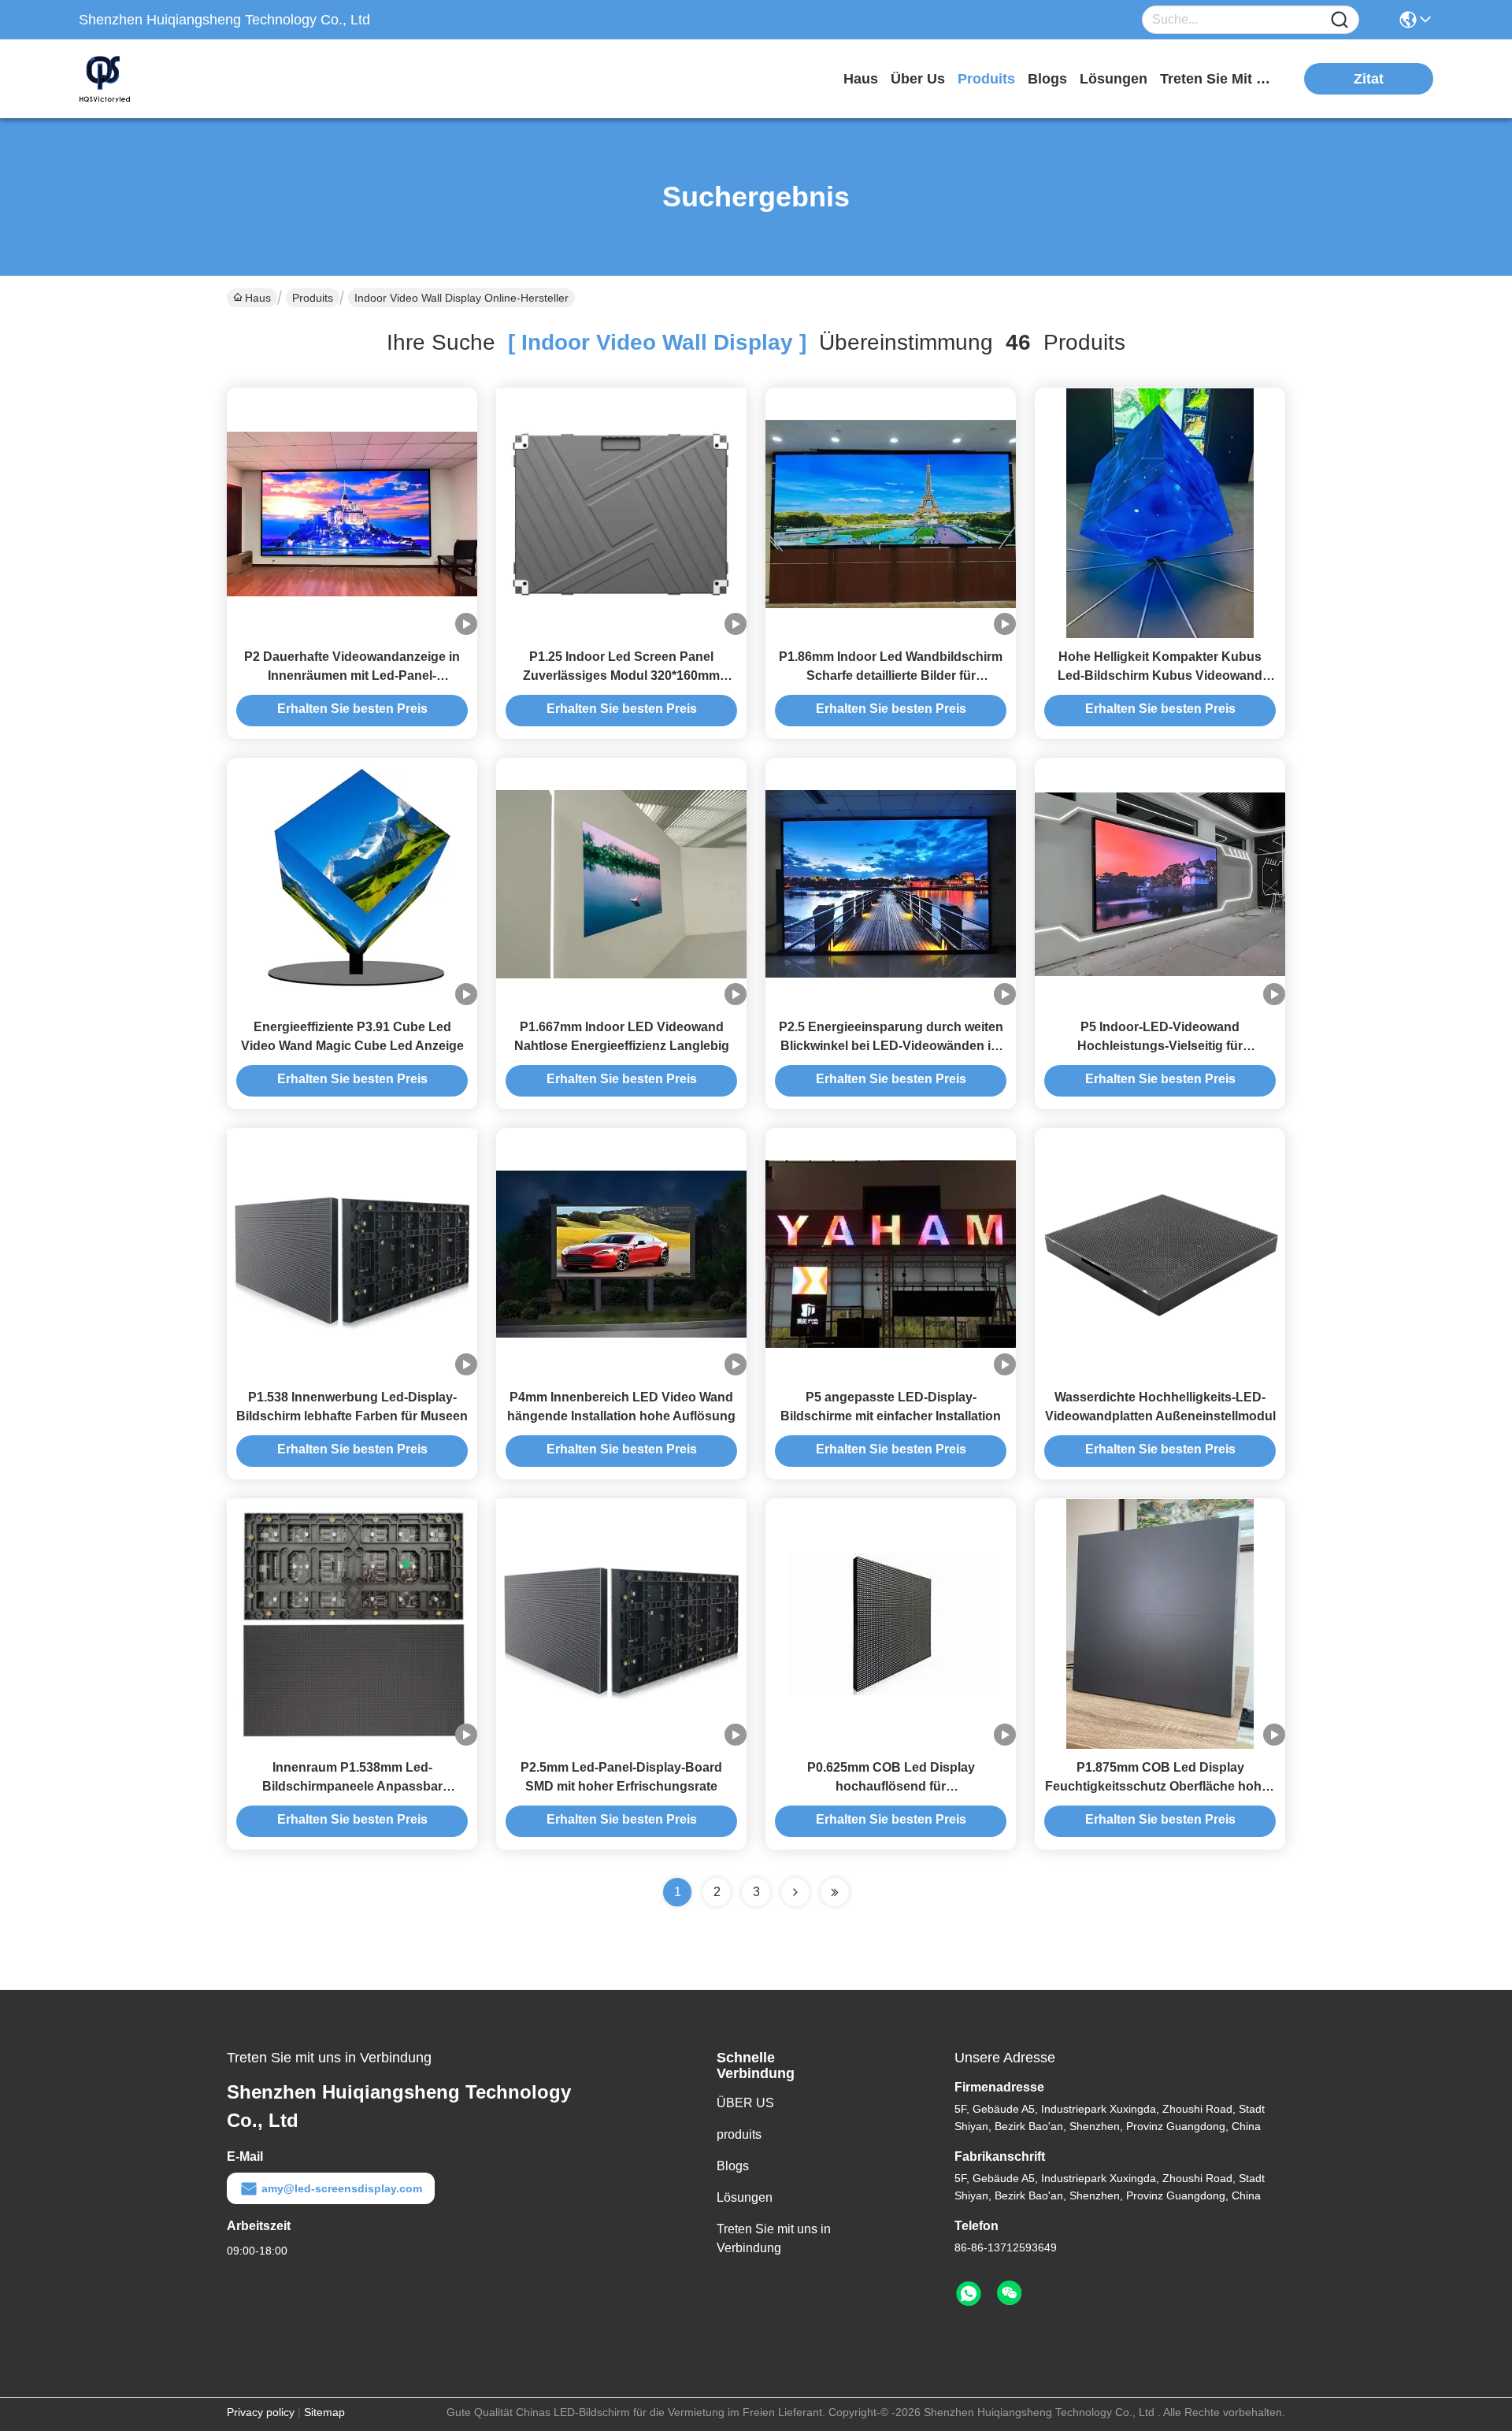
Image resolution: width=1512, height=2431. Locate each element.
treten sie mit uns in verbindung (1219, 79)
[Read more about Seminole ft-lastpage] (835, 1892)
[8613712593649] (969, 2294)
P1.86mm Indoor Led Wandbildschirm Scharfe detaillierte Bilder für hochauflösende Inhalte (891, 675)
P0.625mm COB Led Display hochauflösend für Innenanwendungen (891, 1786)
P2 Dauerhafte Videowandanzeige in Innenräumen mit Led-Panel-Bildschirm (352, 675)
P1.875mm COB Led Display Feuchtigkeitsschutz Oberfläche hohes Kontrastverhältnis (1160, 1786)
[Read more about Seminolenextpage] (795, 1892)
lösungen (1114, 79)
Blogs (733, 2166)
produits (986, 79)
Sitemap (324, 2412)
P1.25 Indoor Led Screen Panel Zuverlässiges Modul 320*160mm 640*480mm (621, 675)
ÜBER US (745, 2103)
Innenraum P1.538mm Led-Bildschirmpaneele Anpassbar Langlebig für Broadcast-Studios (352, 1786)
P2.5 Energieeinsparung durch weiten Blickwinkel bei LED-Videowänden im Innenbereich (891, 1046)
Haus (861, 79)
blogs (1047, 79)
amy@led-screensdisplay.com (342, 2188)
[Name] (1340, 20)
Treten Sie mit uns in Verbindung (774, 2238)
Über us (918, 79)
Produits (313, 298)
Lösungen (745, 2197)
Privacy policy (261, 2412)
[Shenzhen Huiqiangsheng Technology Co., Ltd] (165, 79)
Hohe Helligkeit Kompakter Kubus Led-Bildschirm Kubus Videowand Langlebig (1160, 675)
